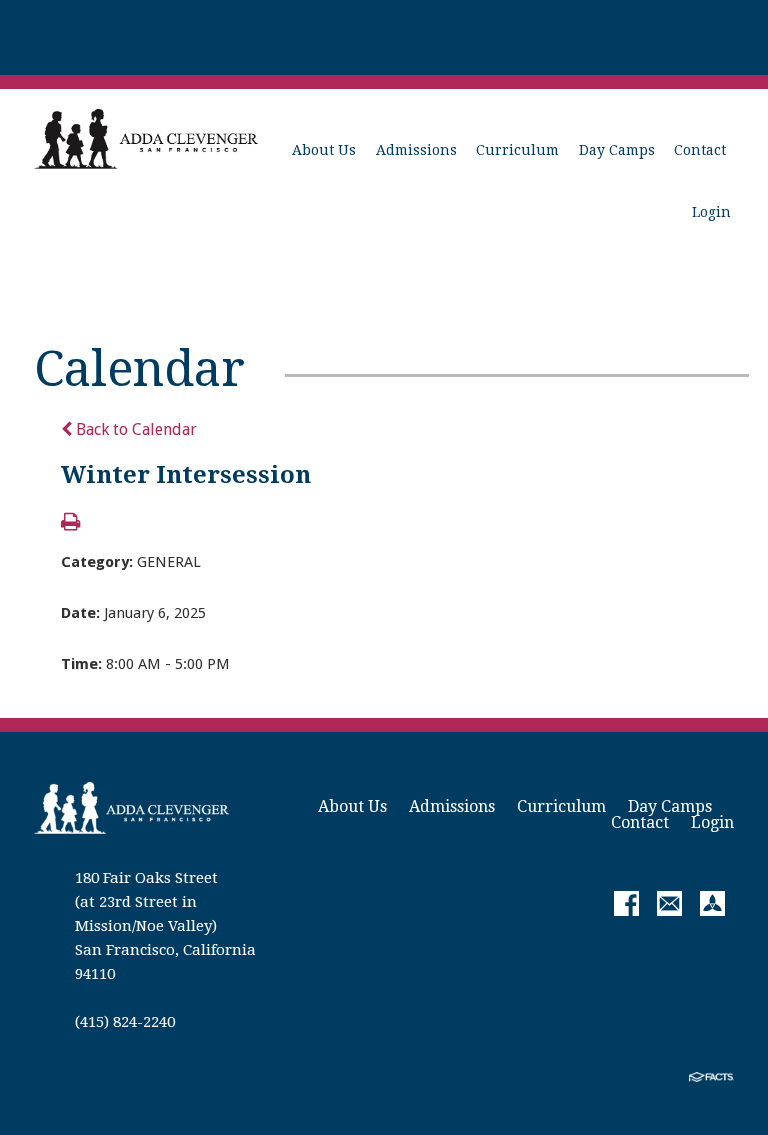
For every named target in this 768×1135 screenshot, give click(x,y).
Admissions (416, 150)
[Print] (70, 523)
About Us (324, 150)
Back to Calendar (134, 429)
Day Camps (617, 150)
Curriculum (517, 150)
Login (711, 212)
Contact (700, 150)
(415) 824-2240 (125, 1022)
